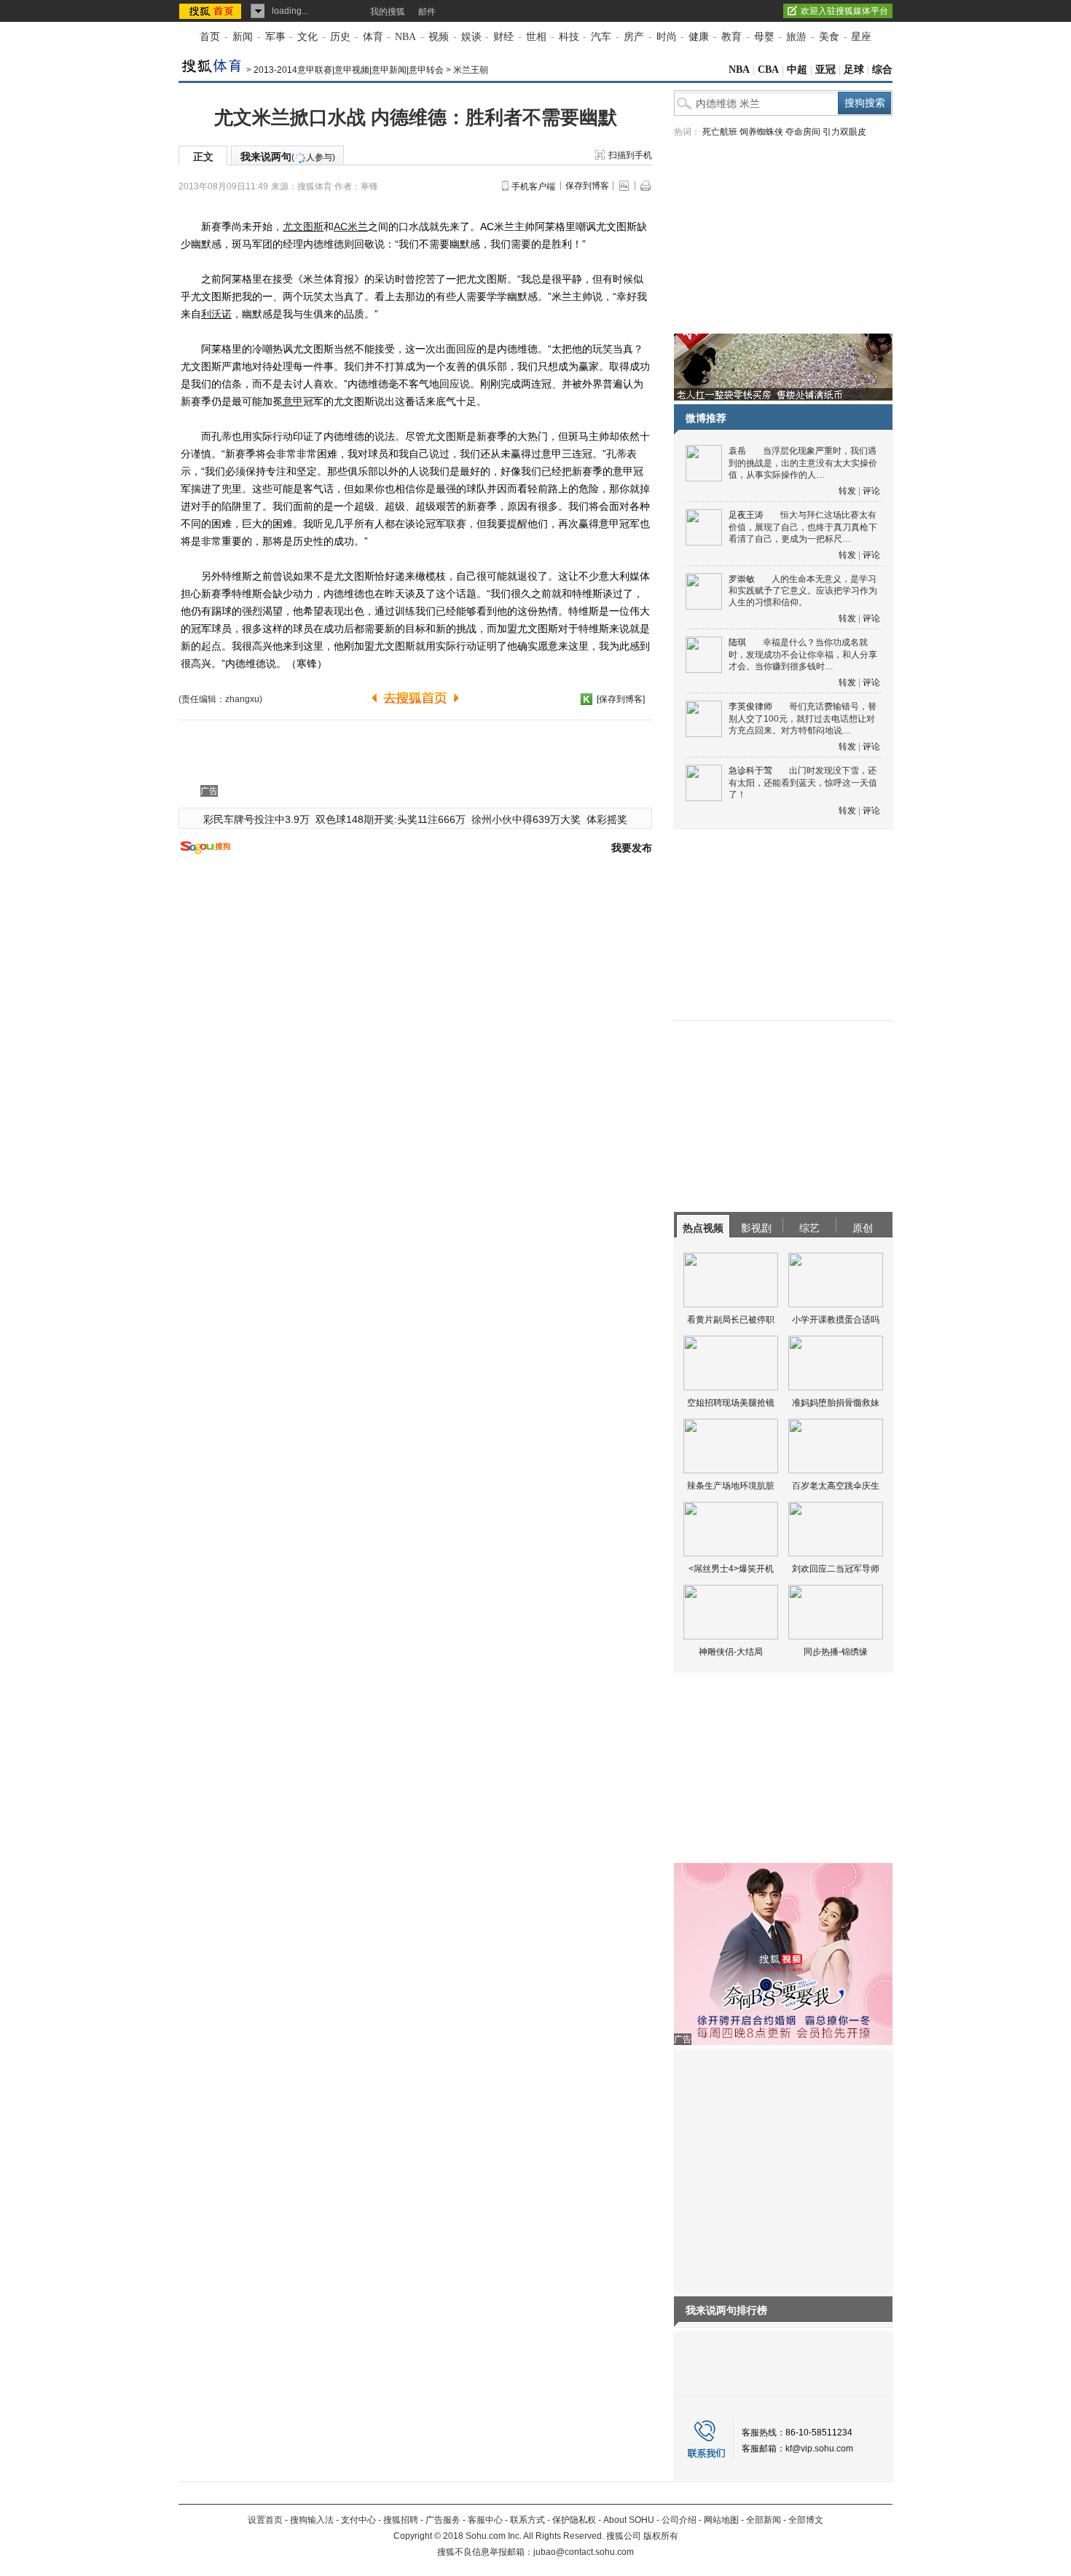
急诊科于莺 (750, 771)
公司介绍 (679, 2520)
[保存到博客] (621, 699)
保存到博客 (587, 186)
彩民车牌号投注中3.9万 (256, 819)
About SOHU (629, 2520)
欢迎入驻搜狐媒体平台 (844, 11)
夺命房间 (803, 132)
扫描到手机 (630, 155)
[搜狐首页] (212, 11)
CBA (768, 70)
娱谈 (471, 37)
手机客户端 (533, 186)
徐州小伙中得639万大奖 (526, 819)
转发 (847, 491)
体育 (373, 37)
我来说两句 (288, 157)
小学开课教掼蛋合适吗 (836, 1320)
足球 (854, 70)
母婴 (764, 37)
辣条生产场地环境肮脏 (731, 1486)
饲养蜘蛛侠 (761, 132)
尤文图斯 (303, 227)
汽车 (601, 37)
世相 (536, 37)
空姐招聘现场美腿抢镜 (731, 1403)
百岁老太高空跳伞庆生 (836, 1486)
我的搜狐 (388, 12)
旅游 (796, 37)
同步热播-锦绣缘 (836, 1652)
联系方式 (527, 2520)
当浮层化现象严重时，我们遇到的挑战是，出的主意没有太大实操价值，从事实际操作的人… (803, 463)
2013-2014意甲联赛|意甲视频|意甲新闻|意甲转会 (349, 70)
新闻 (243, 37)
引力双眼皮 (844, 132)
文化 (307, 37)
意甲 (293, 401)
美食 (829, 37)
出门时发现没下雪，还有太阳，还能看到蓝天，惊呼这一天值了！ (803, 783)
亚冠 (825, 70)
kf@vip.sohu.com (819, 2449)
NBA (405, 37)
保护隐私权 (574, 2520)
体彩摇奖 (607, 819)
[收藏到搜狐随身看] (586, 699)
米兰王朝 (471, 70)
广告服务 (443, 2520)
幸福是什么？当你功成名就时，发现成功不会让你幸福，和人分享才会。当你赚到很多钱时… (803, 654)
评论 (871, 491)
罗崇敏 (742, 579)
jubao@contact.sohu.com (584, 2552)
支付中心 (358, 2520)
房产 (634, 37)
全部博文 (806, 2520)
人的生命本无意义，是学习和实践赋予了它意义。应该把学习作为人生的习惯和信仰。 (803, 591)
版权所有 (661, 2536)
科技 (569, 37)
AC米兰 (351, 227)
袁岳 (737, 451)
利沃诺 (216, 314)
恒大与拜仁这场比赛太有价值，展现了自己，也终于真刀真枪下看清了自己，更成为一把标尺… (803, 527)
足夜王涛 (746, 515)
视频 (439, 37)
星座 (861, 37)
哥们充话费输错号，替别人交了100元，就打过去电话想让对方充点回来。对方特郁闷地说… (803, 718)
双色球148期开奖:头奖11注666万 (391, 819)
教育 (731, 37)
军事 (275, 37)
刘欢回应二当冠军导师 (836, 1569)
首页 (210, 37)
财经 (503, 37)
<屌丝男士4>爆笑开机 (731, 1569)
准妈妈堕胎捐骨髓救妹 (836, 1403)
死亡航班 (720, 132)
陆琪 (737, 642)
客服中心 (485, 2520)
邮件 (427, 12)
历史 (340, 37)
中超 (797, 70)
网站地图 (721, 2520)
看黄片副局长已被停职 (731, 1320)
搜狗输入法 (312, 2520)
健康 (699, 37)
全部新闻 (764, 2520)
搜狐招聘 (401, 2520)
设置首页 (265, 2520)
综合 (882, 70)
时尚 (667, 37)
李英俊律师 (750, 706)
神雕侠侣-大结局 (731, 1652)
